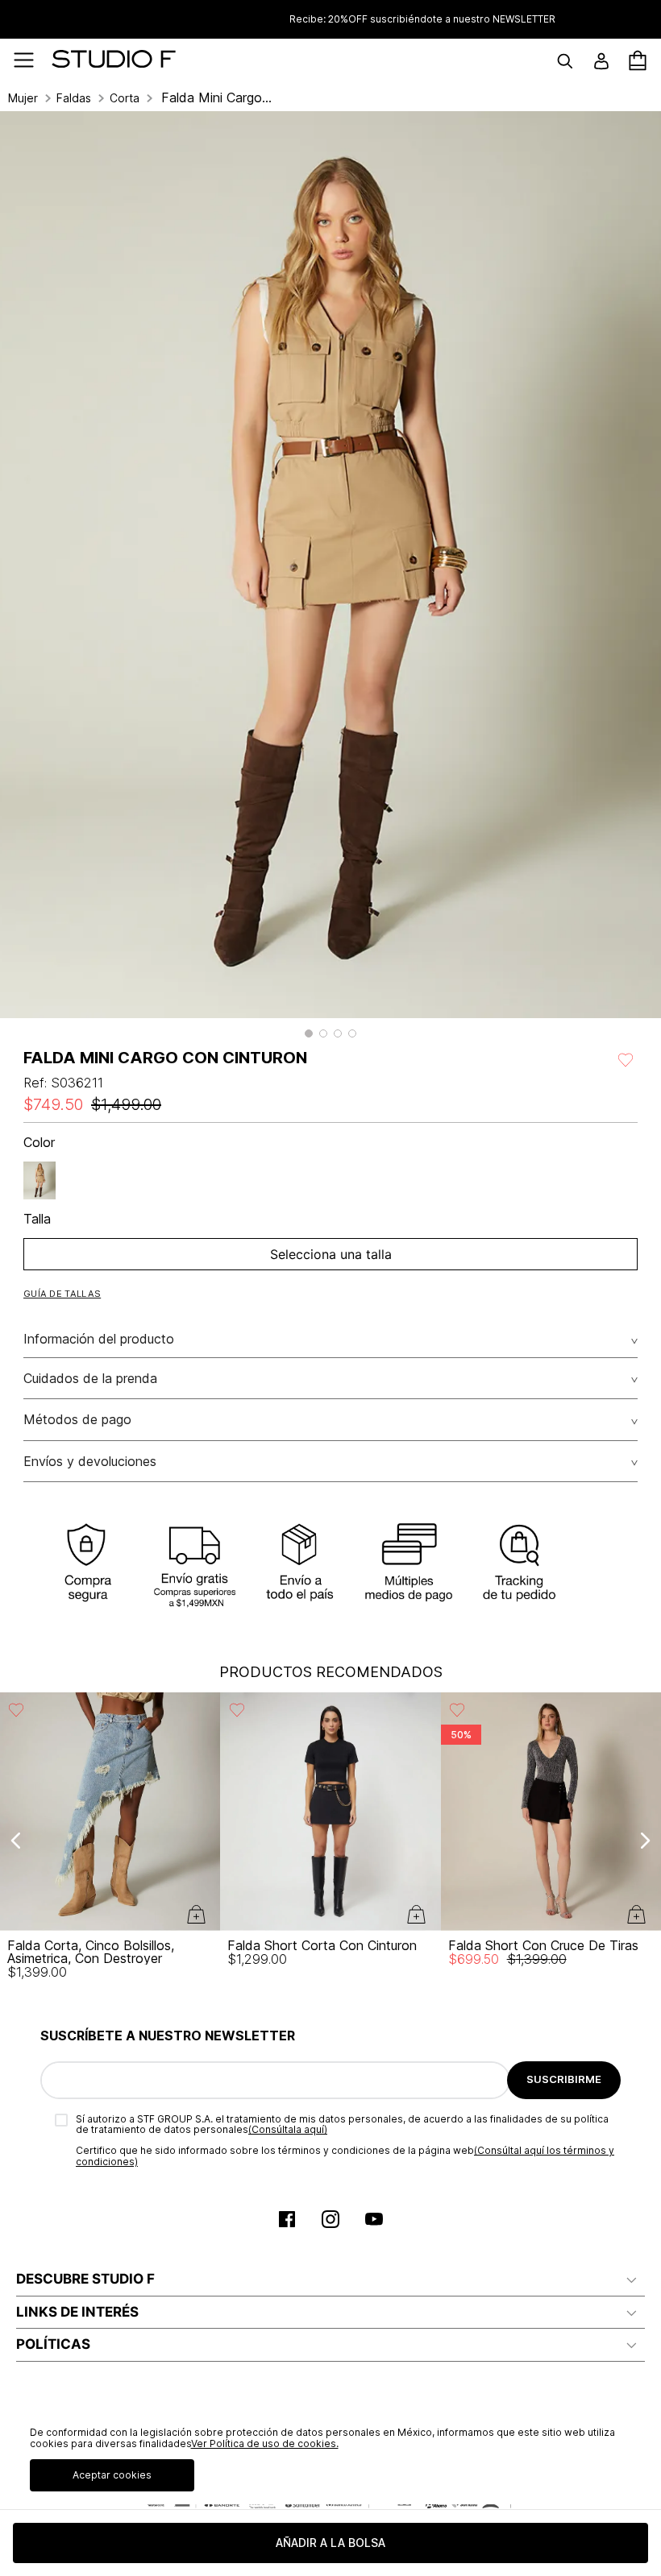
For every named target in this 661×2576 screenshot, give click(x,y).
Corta (125, 98)
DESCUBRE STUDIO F (85, 2279)
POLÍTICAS (53, 2344)
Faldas (74, 98)
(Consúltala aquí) (288, 2129)
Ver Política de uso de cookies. (265, 2443)
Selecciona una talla (331, 1254)
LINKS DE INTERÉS (77, 2312)
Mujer (23, 98)
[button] (309, 1033)
